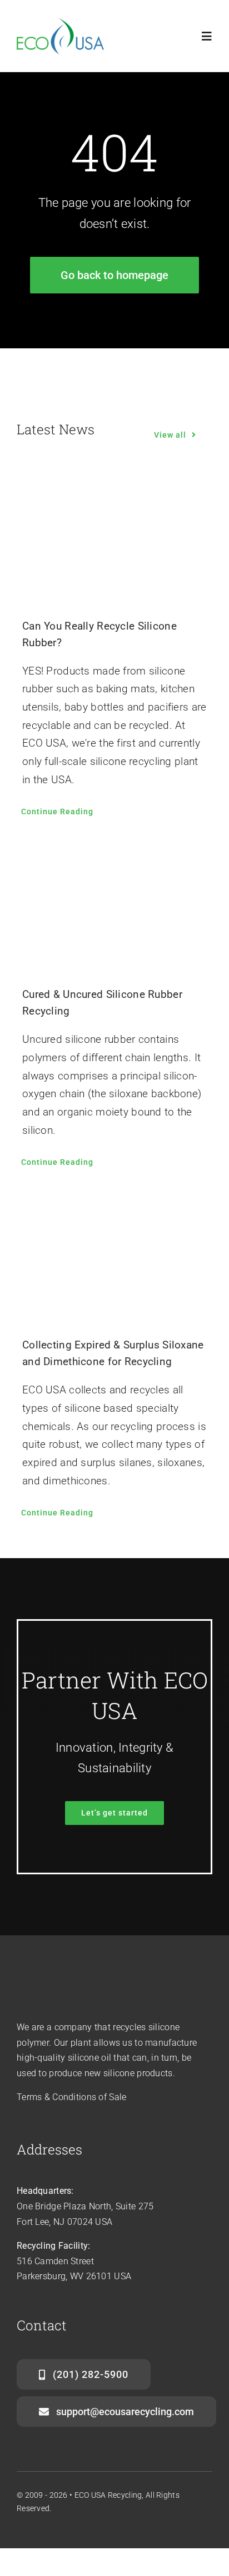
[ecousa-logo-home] (63, 23)
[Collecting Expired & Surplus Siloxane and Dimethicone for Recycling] (114, 1256)
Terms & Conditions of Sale (71, 2097)
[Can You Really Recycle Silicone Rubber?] (114, 537)
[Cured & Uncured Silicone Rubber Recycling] (114, 905)
